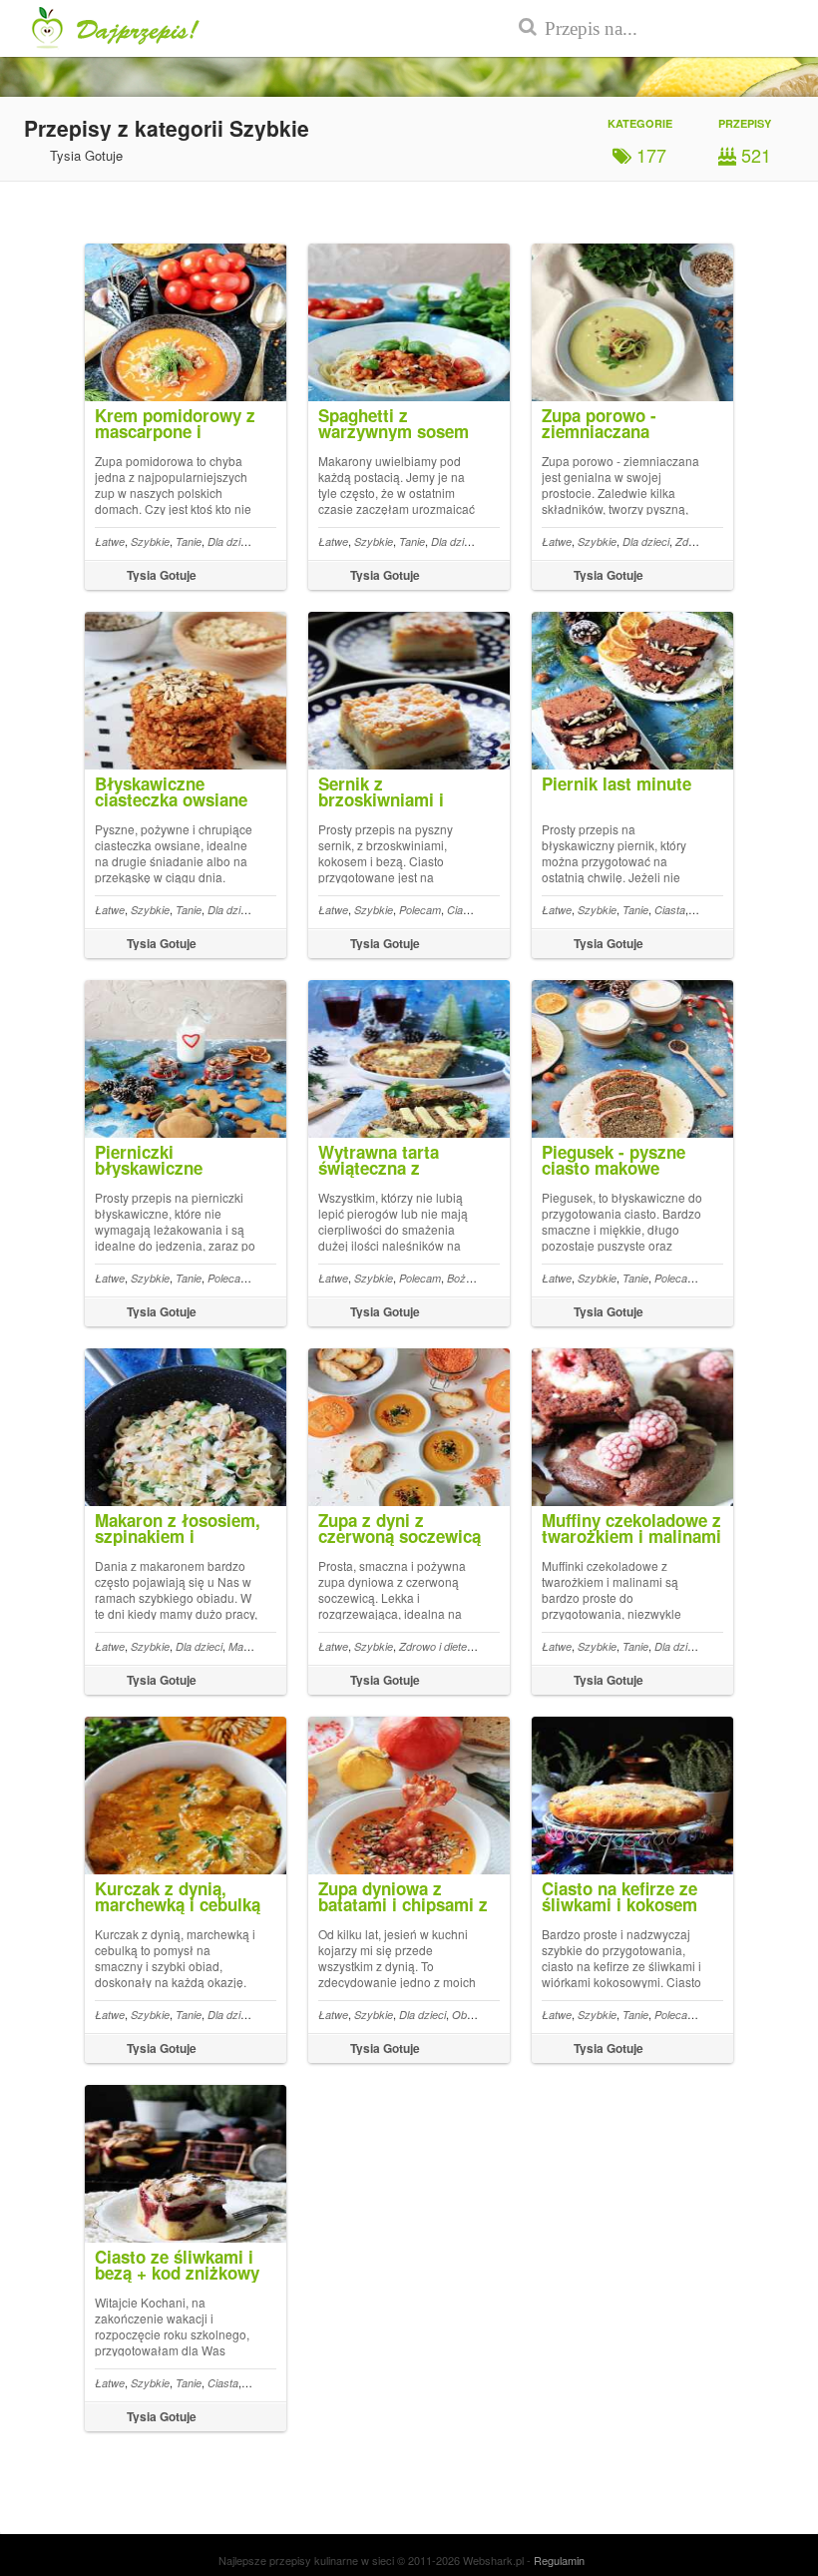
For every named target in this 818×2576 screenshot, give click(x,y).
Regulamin (559, 2560)
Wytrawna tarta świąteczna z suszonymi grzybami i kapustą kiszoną (406, 1176)
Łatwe (110, 541)
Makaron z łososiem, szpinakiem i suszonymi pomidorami (178, 1544)
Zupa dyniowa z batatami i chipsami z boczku (403, 1904)
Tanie (189, 541)
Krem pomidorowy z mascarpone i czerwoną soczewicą (176, 431)
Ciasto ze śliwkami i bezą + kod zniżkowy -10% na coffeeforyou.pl (177, 2281)
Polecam (420, 910)
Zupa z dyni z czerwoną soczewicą (400, 1528)
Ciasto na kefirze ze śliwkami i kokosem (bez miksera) (619, 1904)
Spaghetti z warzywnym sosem (394, 423)
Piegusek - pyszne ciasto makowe (613, 1160)
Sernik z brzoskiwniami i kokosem (381, 799)
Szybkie (150, 541)
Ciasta (462, 910)
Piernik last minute (616, 783)
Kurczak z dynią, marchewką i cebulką (178, 1896)
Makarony (253, 1646)
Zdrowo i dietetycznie (450, 1646)
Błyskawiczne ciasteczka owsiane (171, 791)
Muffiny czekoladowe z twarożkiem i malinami (631, 1528)
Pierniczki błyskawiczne (149, 1160)
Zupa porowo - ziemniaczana (599, 423)
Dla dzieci (231, 541)
